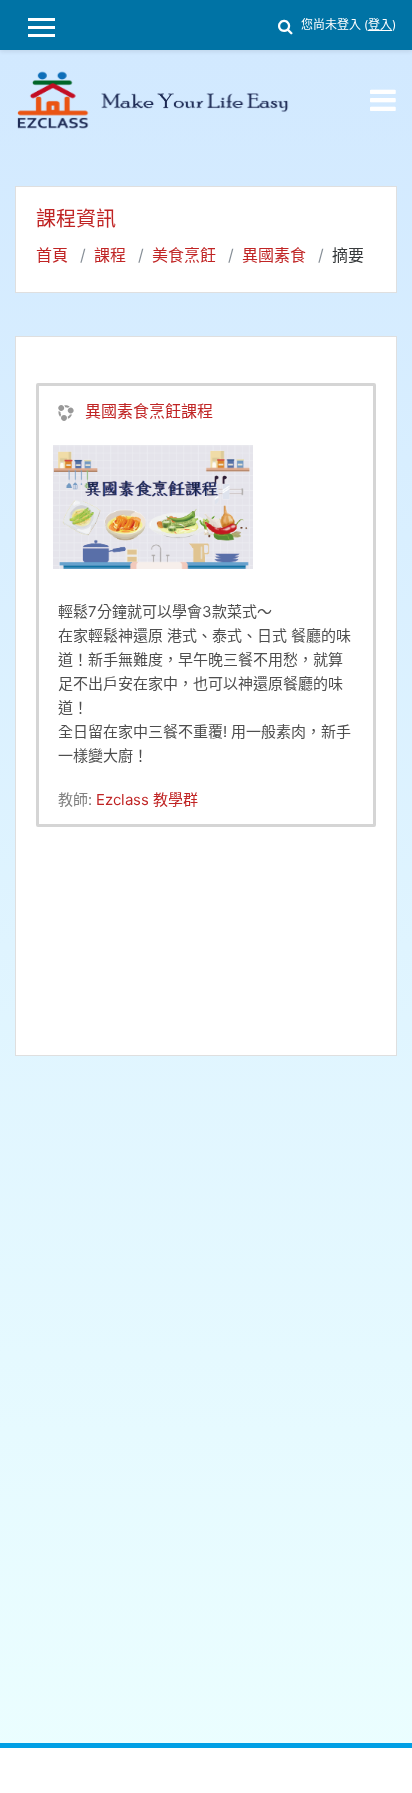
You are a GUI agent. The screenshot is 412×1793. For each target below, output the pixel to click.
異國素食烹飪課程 (149, 411)
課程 (110, 255)
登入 (380, 24)
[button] (285, 23)
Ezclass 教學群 (147, 799)
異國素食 (274, 255)
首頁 (52, 255)
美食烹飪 (184, 255)
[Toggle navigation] (383, 100)
